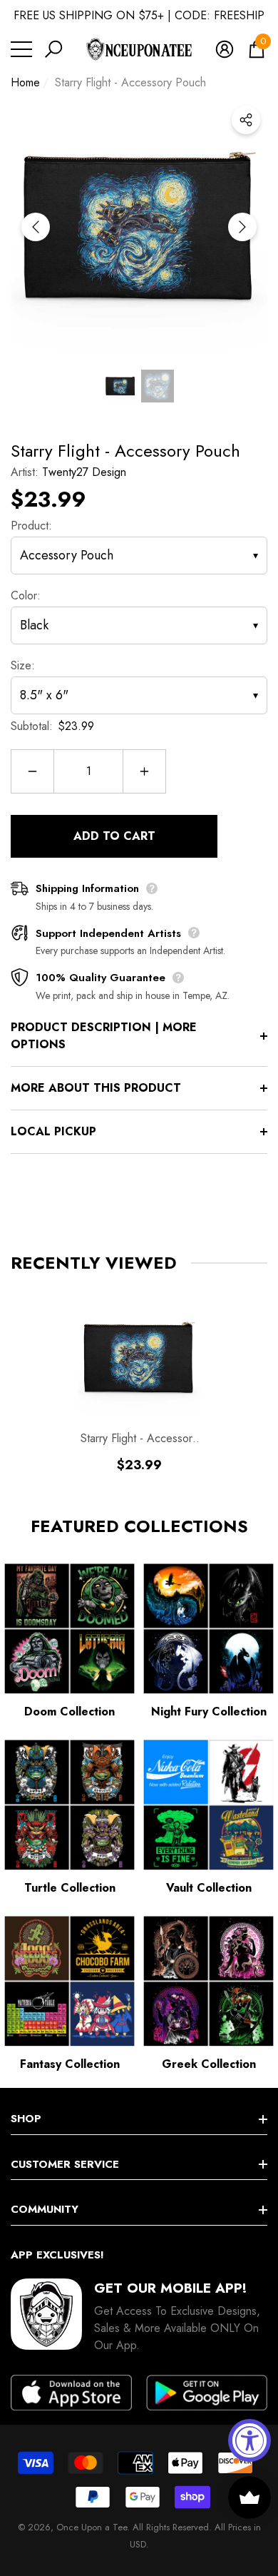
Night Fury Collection (209, 1712)
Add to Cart (114, 836)
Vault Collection (209, 1888)
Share (246, 120)
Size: (23, 665)
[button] (53, 49)
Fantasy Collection (70, 2064)
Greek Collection (209, 2064)
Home (25, 82)
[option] (139, 227)
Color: (26, 595)
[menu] (21, 49)
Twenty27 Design (84, 472)
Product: (31, 526)
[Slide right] (242, 227)
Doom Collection (69, 1712)
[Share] (246, 120)
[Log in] (225, 49)
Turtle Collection (70, 1888)
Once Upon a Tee (92, 2527)
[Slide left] (36, 227)
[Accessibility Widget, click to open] (249, 2440)
